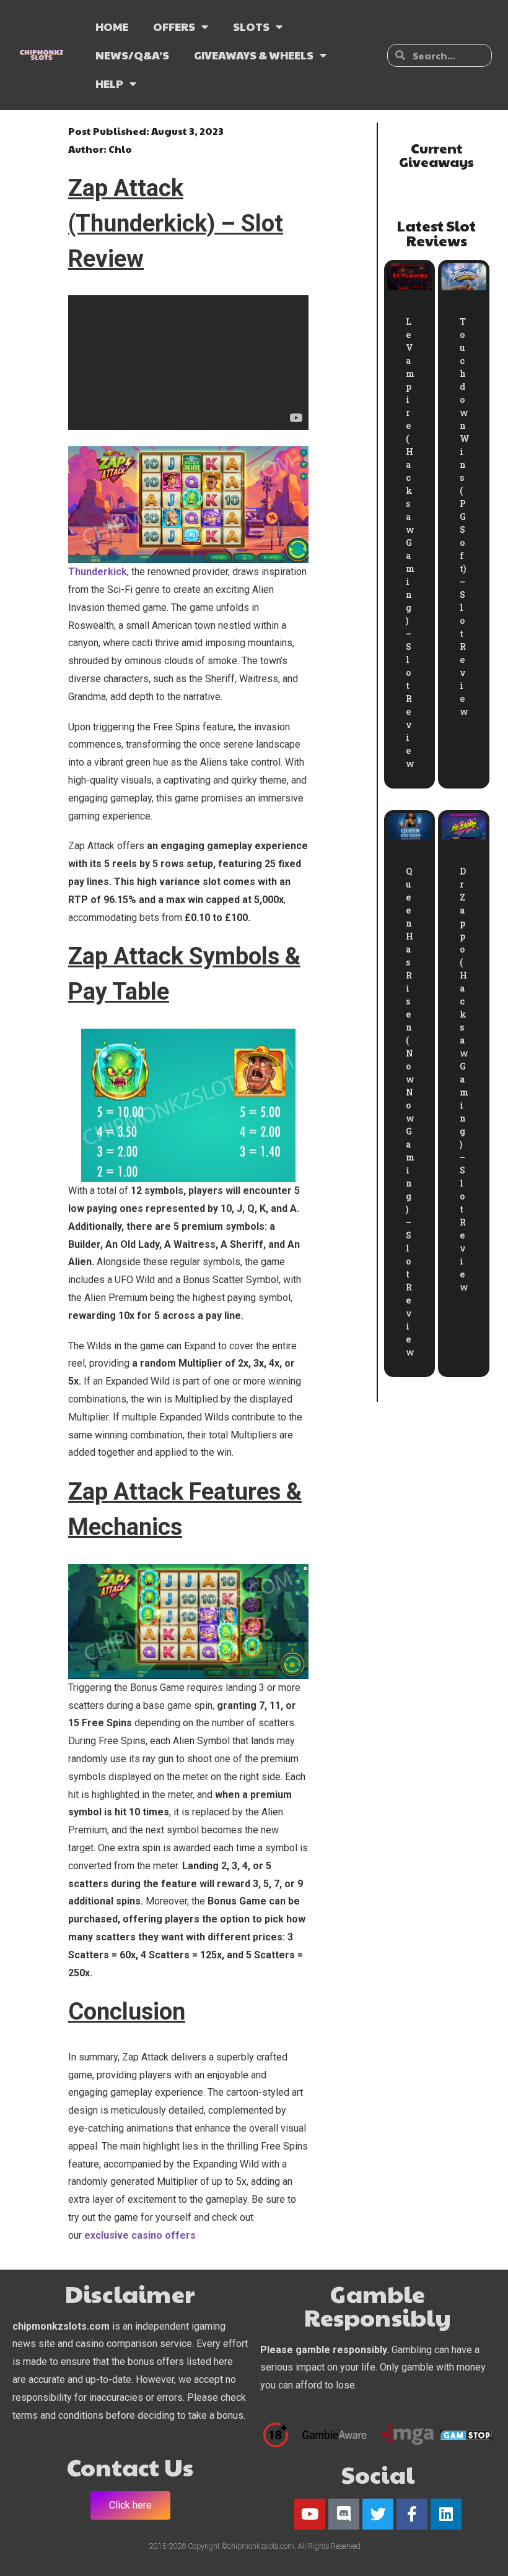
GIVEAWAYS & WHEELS (254, 55)
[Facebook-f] (412, 2514)
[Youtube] (310, 2514)
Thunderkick (98, 572)
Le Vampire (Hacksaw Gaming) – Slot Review (410, 542)
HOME (112, 26)
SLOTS (251, 26)
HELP (109, 83)
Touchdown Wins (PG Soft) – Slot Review (465, 516)
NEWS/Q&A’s (132, 55)
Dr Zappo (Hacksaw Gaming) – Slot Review (464, 1079)
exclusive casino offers (140, 2235)
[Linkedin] (446, 2514)
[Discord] (344, 2514)
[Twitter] (378, 2514)
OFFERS (174, 26)
